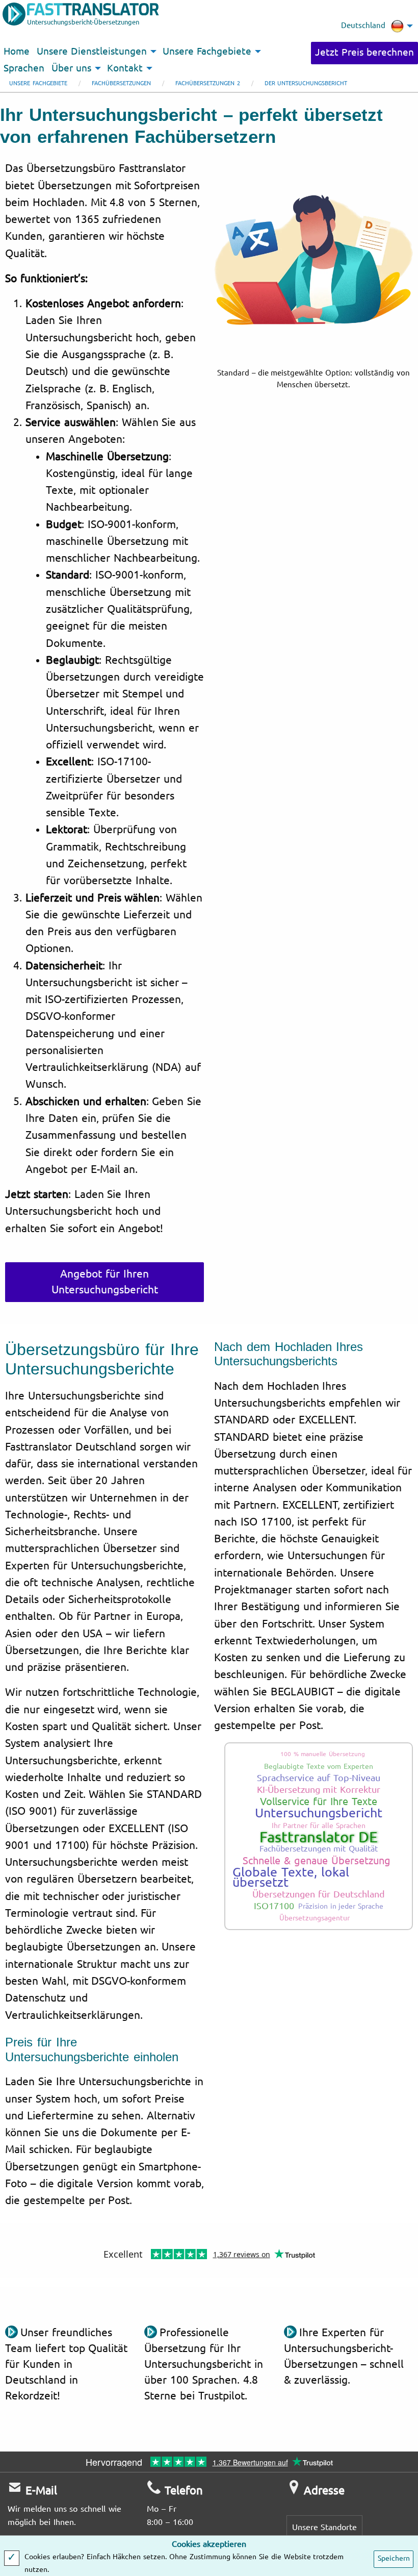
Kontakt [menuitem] (125, 68)
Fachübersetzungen (121, 83)
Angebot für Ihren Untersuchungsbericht (105, 1282)
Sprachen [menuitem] (24, 68)
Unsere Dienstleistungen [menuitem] (92, 52)
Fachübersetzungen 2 (208, 83)
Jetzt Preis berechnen (364, 53)
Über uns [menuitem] (71, 68)
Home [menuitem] (17, 52)
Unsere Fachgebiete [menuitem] (207, 52)
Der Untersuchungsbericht (306, 83)
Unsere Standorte (325, 2527)
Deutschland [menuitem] (363, 26)
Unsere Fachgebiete (38, 83)
